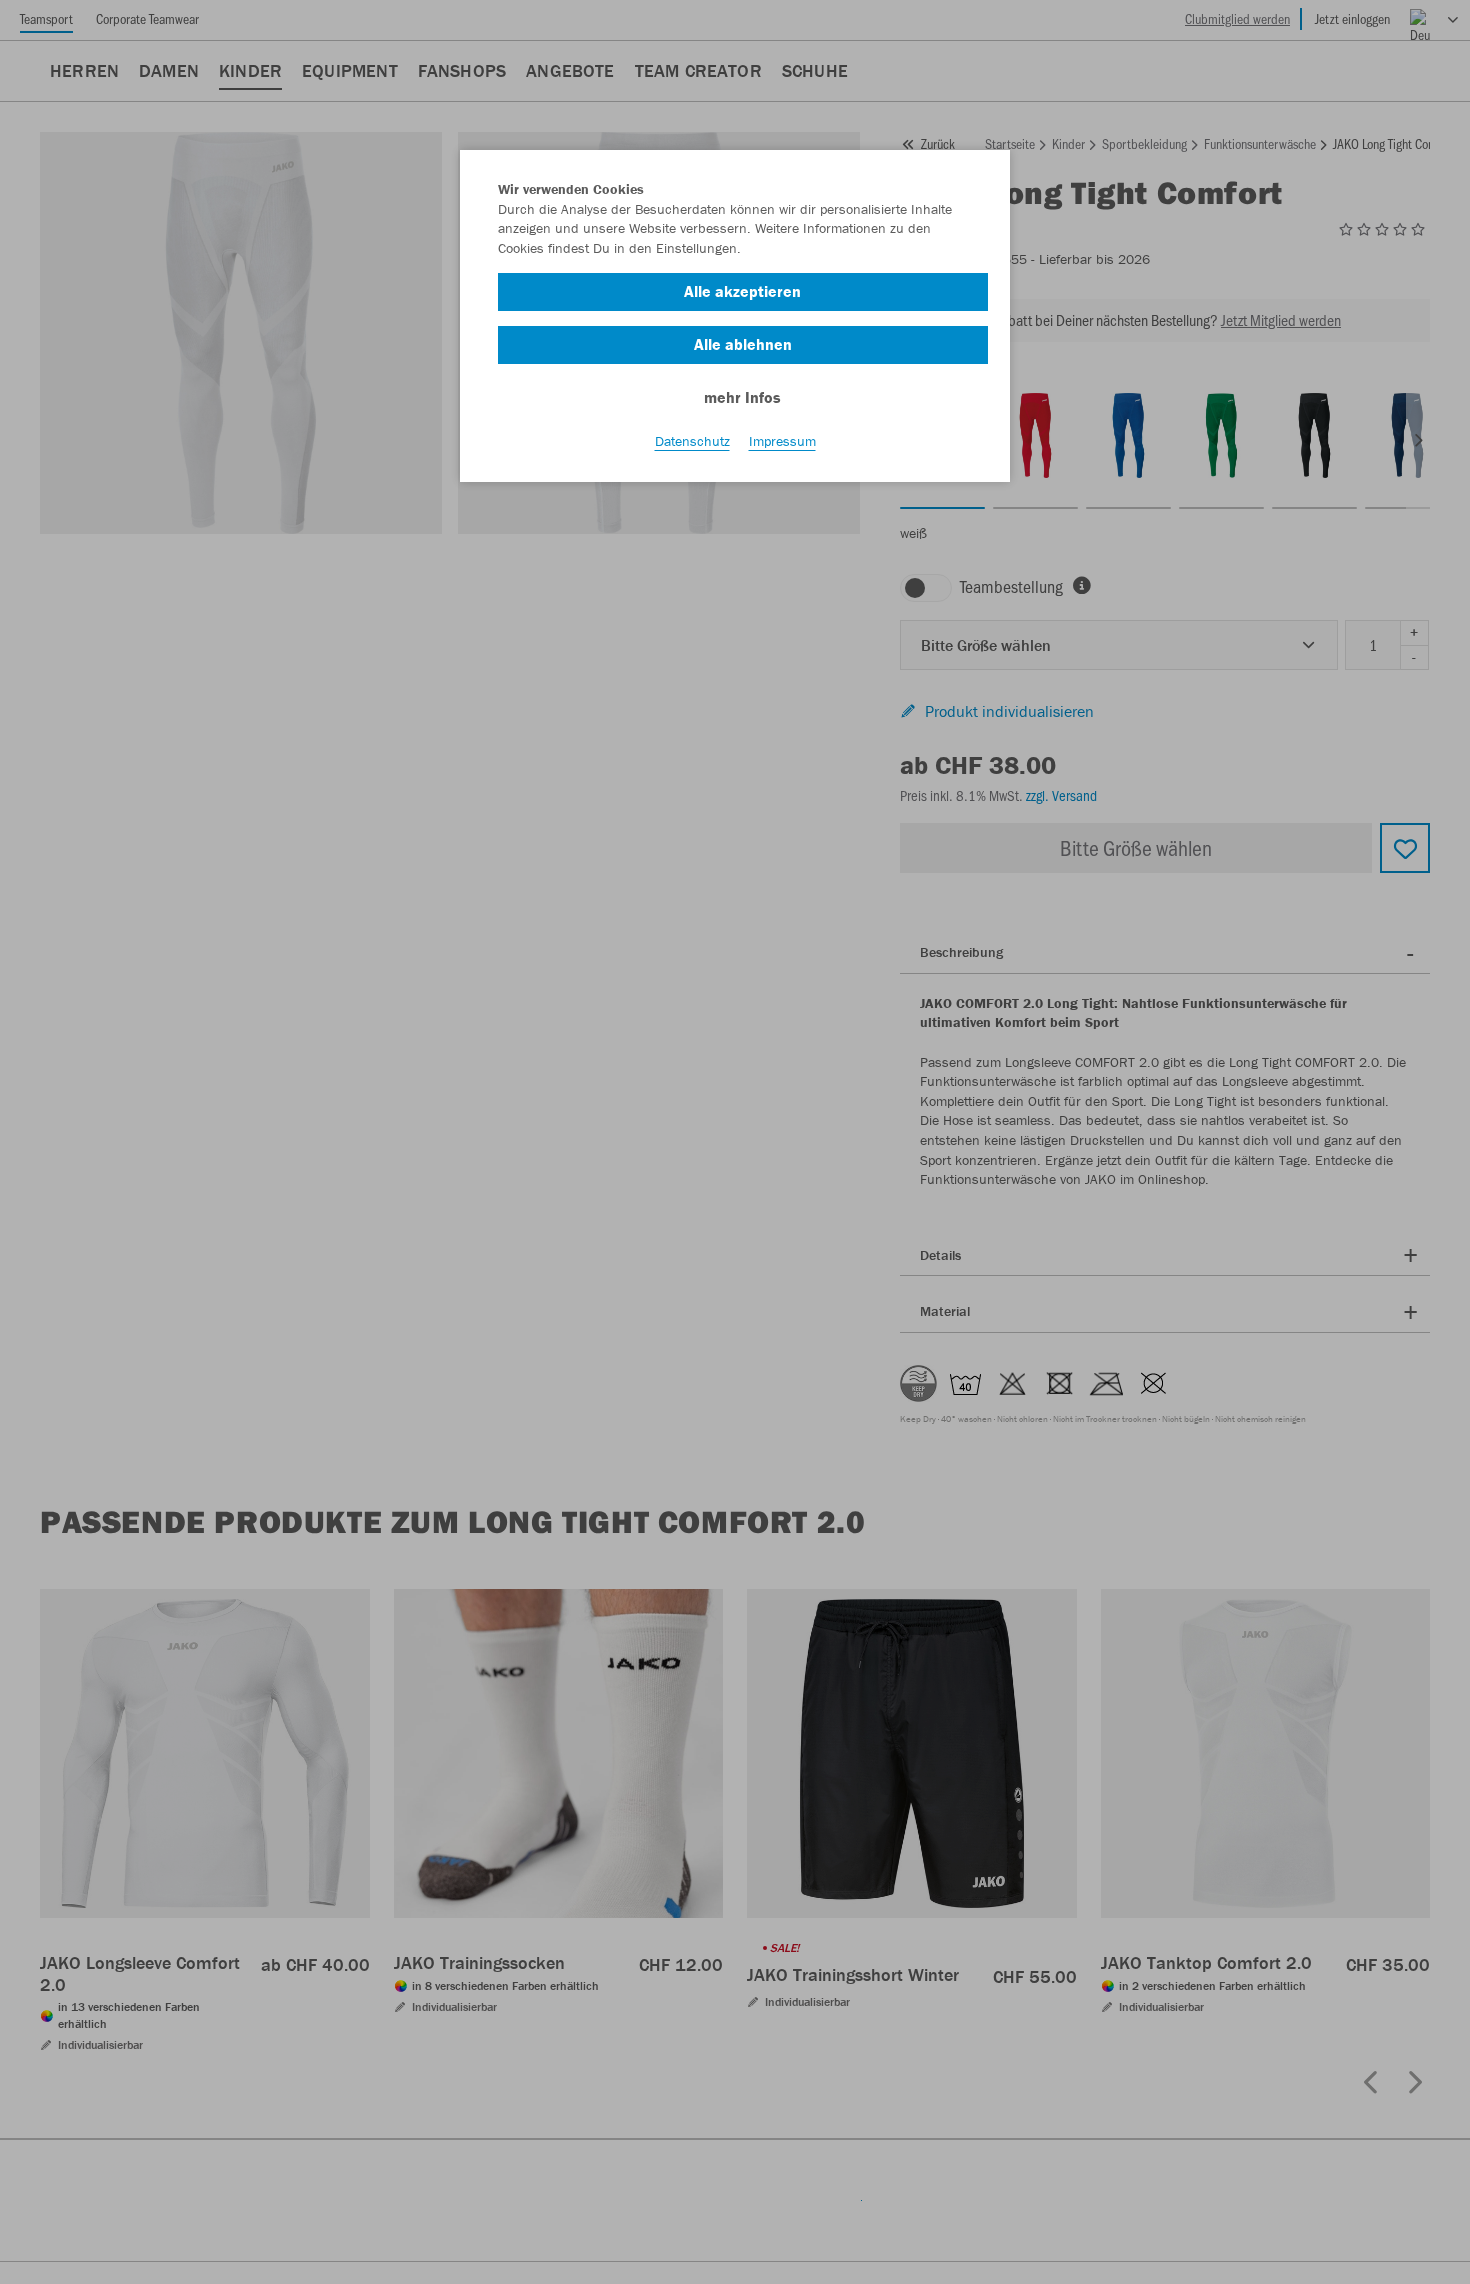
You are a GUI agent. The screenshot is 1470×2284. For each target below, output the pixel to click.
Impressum (782, 441)
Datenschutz (692, 441)
